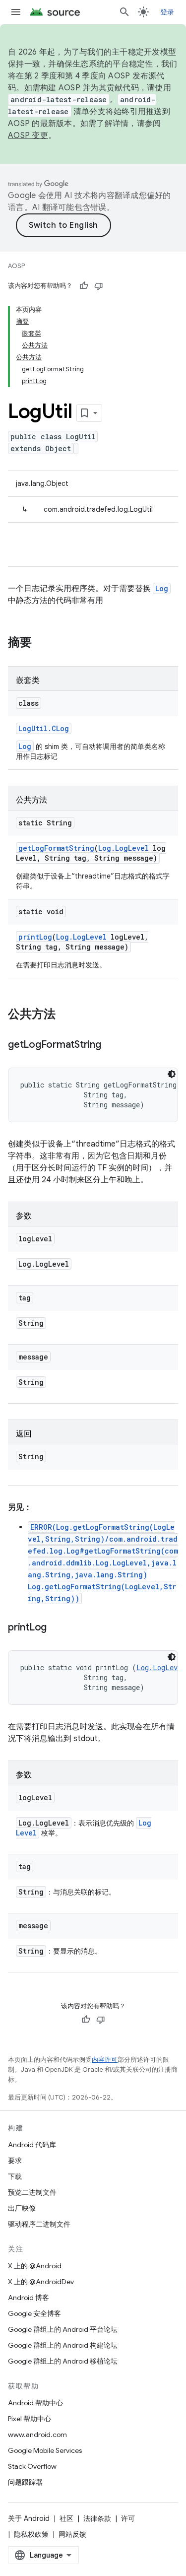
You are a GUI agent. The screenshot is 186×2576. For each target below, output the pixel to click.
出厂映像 (22, 2208)
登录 (167, 12)
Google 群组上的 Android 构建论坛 (63, 2345)
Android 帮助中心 (35, 2403)
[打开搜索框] (124, 12)
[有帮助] (84, 286)
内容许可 (105, 2060)
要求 (15, 2161)
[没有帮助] (99, 286)
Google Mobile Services (45, 2450)
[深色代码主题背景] (172, 1074)
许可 (128, 2518)
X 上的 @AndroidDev (41, 2282)
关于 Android (29, 2518)
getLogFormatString (56, 848)
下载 (15, 2176)
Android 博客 (29, 2298)
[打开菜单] (16, 12)
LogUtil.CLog (44, 728)
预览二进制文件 (32, 2192)
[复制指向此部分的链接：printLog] (57, 1628)
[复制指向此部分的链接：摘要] (42, 643)
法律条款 (97, 2518)
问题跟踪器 (25, 2482)
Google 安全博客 (34, 2313)
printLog (35, 937)
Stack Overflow (32, 2466)
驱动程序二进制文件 (39, 2224)
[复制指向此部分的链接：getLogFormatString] (111, 1045)
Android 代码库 (32, 2145)
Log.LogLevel (124, 848)
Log (162, 588)
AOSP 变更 (28, 136)
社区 (66, 2518)
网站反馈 (72, 2534)
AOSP (16, 266)
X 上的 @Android (35, 2266)
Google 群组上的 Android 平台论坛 (63, 2329)
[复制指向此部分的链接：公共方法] (65, 1015)
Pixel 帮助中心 (30, 2419)
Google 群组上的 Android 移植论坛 (63, 2361)
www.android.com (37, 2435)
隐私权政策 (31, 2534)
